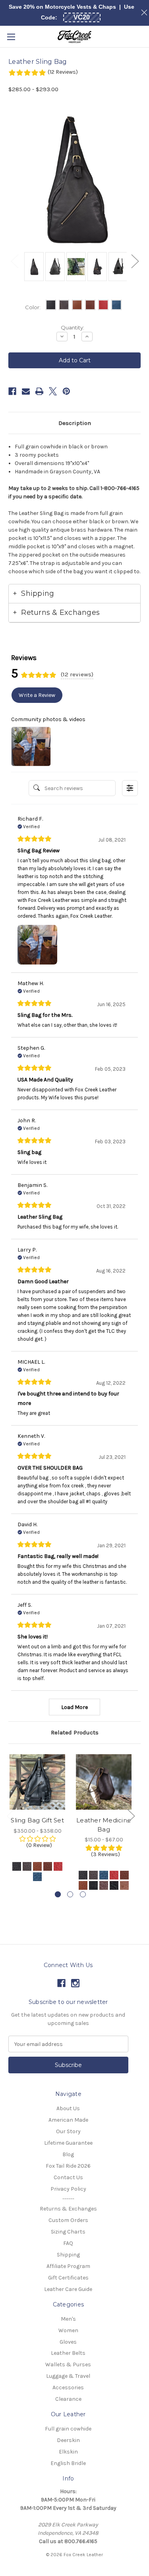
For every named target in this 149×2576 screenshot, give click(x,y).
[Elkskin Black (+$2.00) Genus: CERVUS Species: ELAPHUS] (114, 1885)
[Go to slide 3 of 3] (83, 1894)
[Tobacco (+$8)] (37, 1866)
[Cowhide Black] (83, 1875)
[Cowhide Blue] (104, 1875)
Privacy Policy (68, 2189)
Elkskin (68, 2452)
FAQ (68, 2243)
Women (68, 2330)
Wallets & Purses (68, 2365)
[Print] (39, 391)
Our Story (68, 2131)
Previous (14, 261)
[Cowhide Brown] (93, 1875)
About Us (68, 2108)
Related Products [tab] (75, 1732)
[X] (53, 391)
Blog (68, 2154)
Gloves (68, 2342)
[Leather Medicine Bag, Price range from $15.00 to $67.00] (104, 1782)
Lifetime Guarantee (68, 2143)
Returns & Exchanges (68, 2209)
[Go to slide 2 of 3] (70, 1894)
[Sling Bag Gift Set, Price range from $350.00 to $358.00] (37, 1782)
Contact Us (68, 2177)
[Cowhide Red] (114, 1875)
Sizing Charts (68, 2232)
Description (75, 423)
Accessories (68, 2387)
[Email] (26, 391)
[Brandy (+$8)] (48, 1866)
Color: (33, 307)
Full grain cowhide (68, 2429)
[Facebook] (12, 391)
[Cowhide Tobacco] (83, 1885)
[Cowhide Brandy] (124, 1875)
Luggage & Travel (68, 2376)
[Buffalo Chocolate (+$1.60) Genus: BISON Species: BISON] (104, 1885)
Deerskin (68, 2440)
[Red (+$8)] (58, 1866)
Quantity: (73, 327)
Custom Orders (68, 2220)
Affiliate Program (68, 2266)
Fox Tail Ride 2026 (68, 2166)
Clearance (68, 2399)
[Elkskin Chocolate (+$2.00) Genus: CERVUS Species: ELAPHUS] (124, 1885)
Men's (68, 2319)
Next (135, 261)
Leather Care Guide (68, 2289)
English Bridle (68, 2463)
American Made (68, 2120)
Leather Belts (68, 2353)
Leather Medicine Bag (104, 1825)
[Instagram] (75, 1983)
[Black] (17, 1866)
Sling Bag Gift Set (37, 1820)
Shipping (68, 2255)
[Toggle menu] (11, 37)
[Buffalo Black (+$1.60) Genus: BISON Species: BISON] (93, 1885)
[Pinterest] (66, 391)
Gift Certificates (68, 2278)
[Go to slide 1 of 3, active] (58, 1894)
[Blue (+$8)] (37, 1877)
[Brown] (27, 1866)
